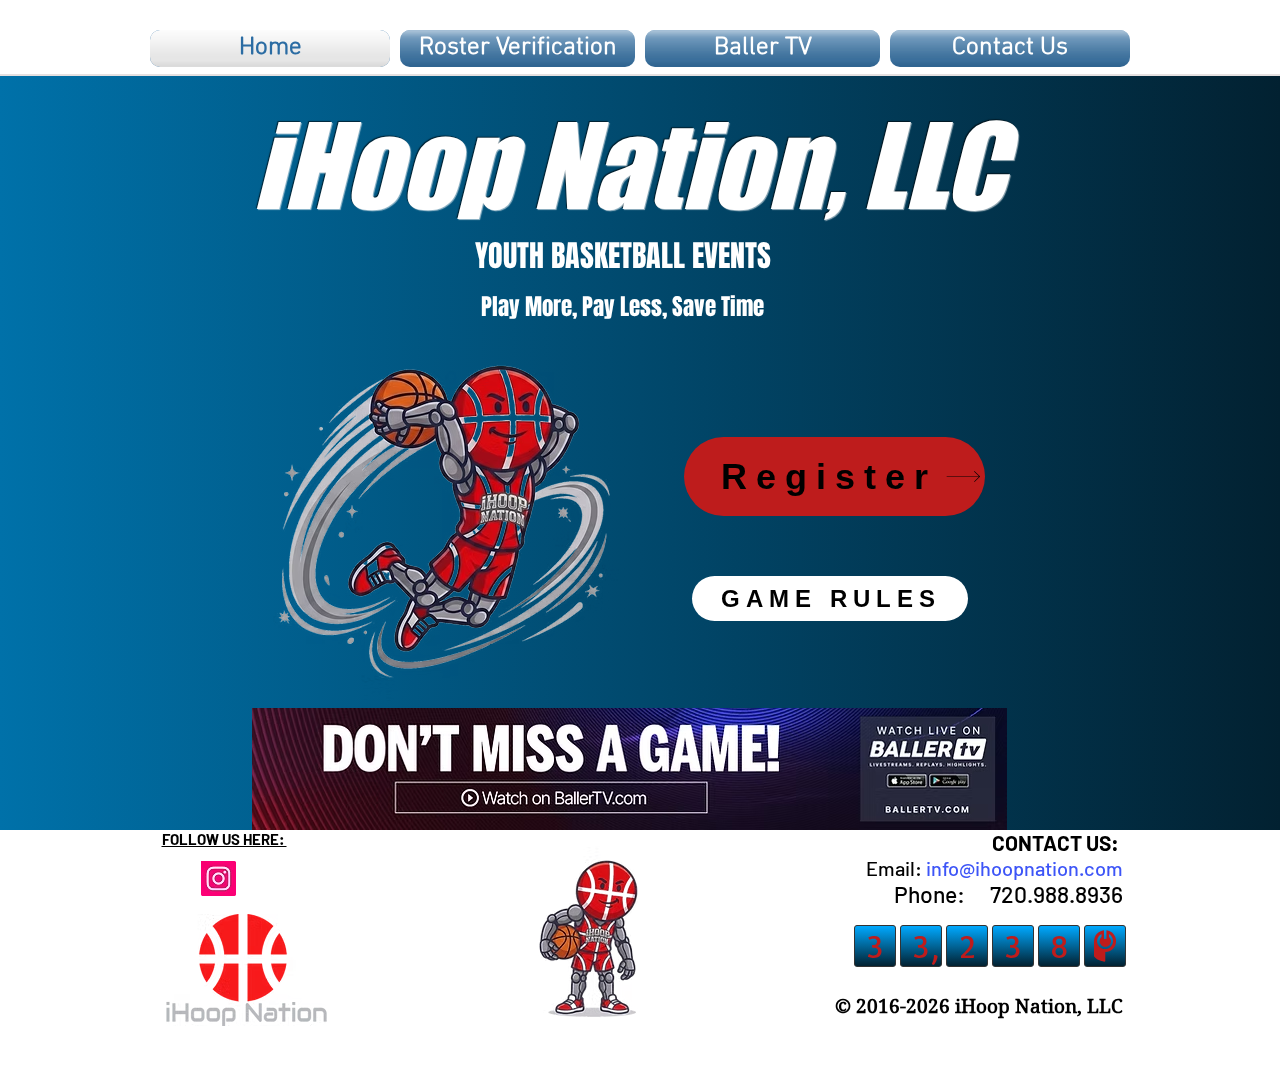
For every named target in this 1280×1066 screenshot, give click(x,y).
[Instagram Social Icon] (218, 878)
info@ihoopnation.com (1024, 868)
